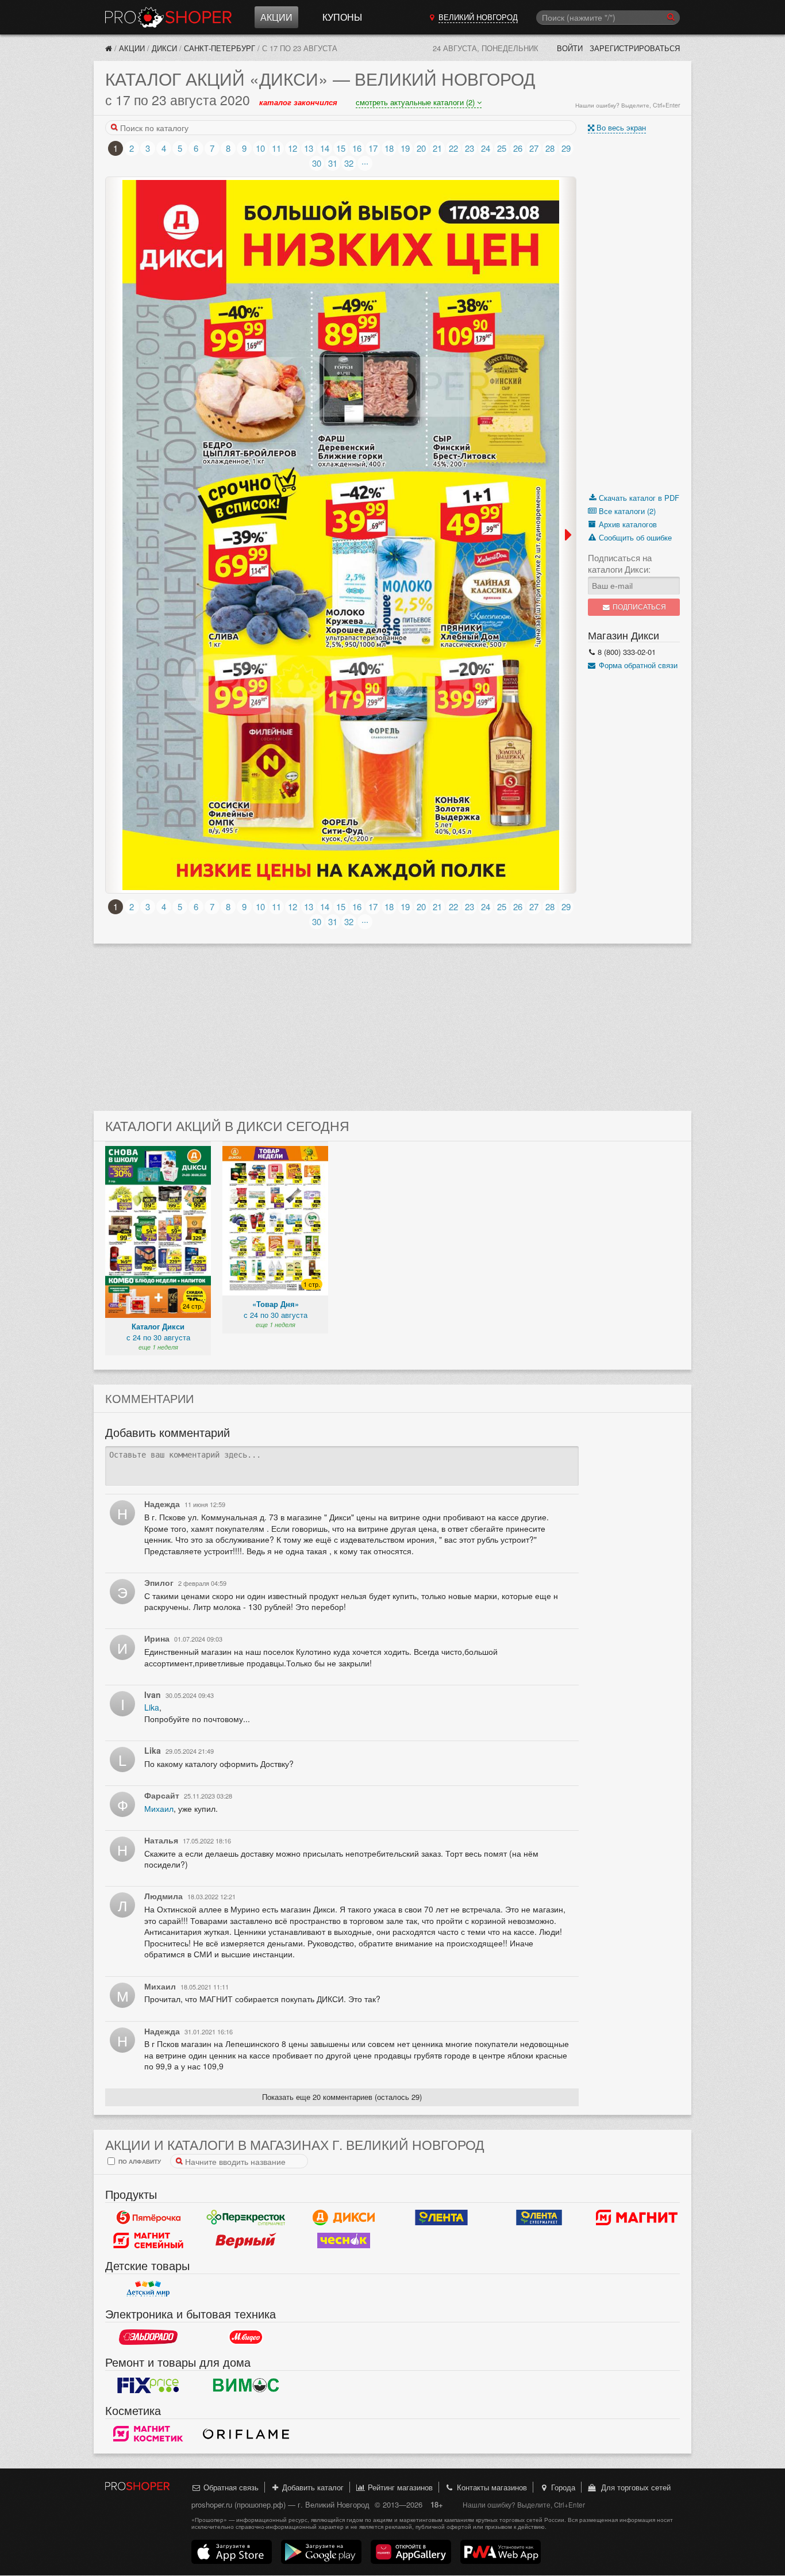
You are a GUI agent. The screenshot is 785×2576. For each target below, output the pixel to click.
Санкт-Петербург (220, 48)
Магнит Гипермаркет (148, 2240)
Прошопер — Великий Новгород (168, 17)
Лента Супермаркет (539, 2217)
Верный (246, 2240)
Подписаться (638, 607)
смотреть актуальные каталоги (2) (416, 102)
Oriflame (246, 2433)
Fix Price (148, 2385)
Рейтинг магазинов (399, 2487)
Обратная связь (230, 2487)
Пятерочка (148, 2217)
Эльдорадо (148, 2337)
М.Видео (246, 2337)
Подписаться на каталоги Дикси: (620, 563)
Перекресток (246, 2217)
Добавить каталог (312, 2487)
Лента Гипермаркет (441, 2217)
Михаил (159, 1808)
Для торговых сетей (634, 2487)
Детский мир (148, 2288)
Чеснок (344, 2240)
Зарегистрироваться (635, 48)
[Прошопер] (109, 48)
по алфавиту (139, 2161)
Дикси (164, 48)
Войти (570, 48)
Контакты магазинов (491, 2487)
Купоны (342, 17)
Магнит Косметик (148, 2433)
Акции (276, 17)
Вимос (246, 2385)
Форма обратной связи (637, 665)
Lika (152, 1707)
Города (562, 2487)
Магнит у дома (637, 2217)
